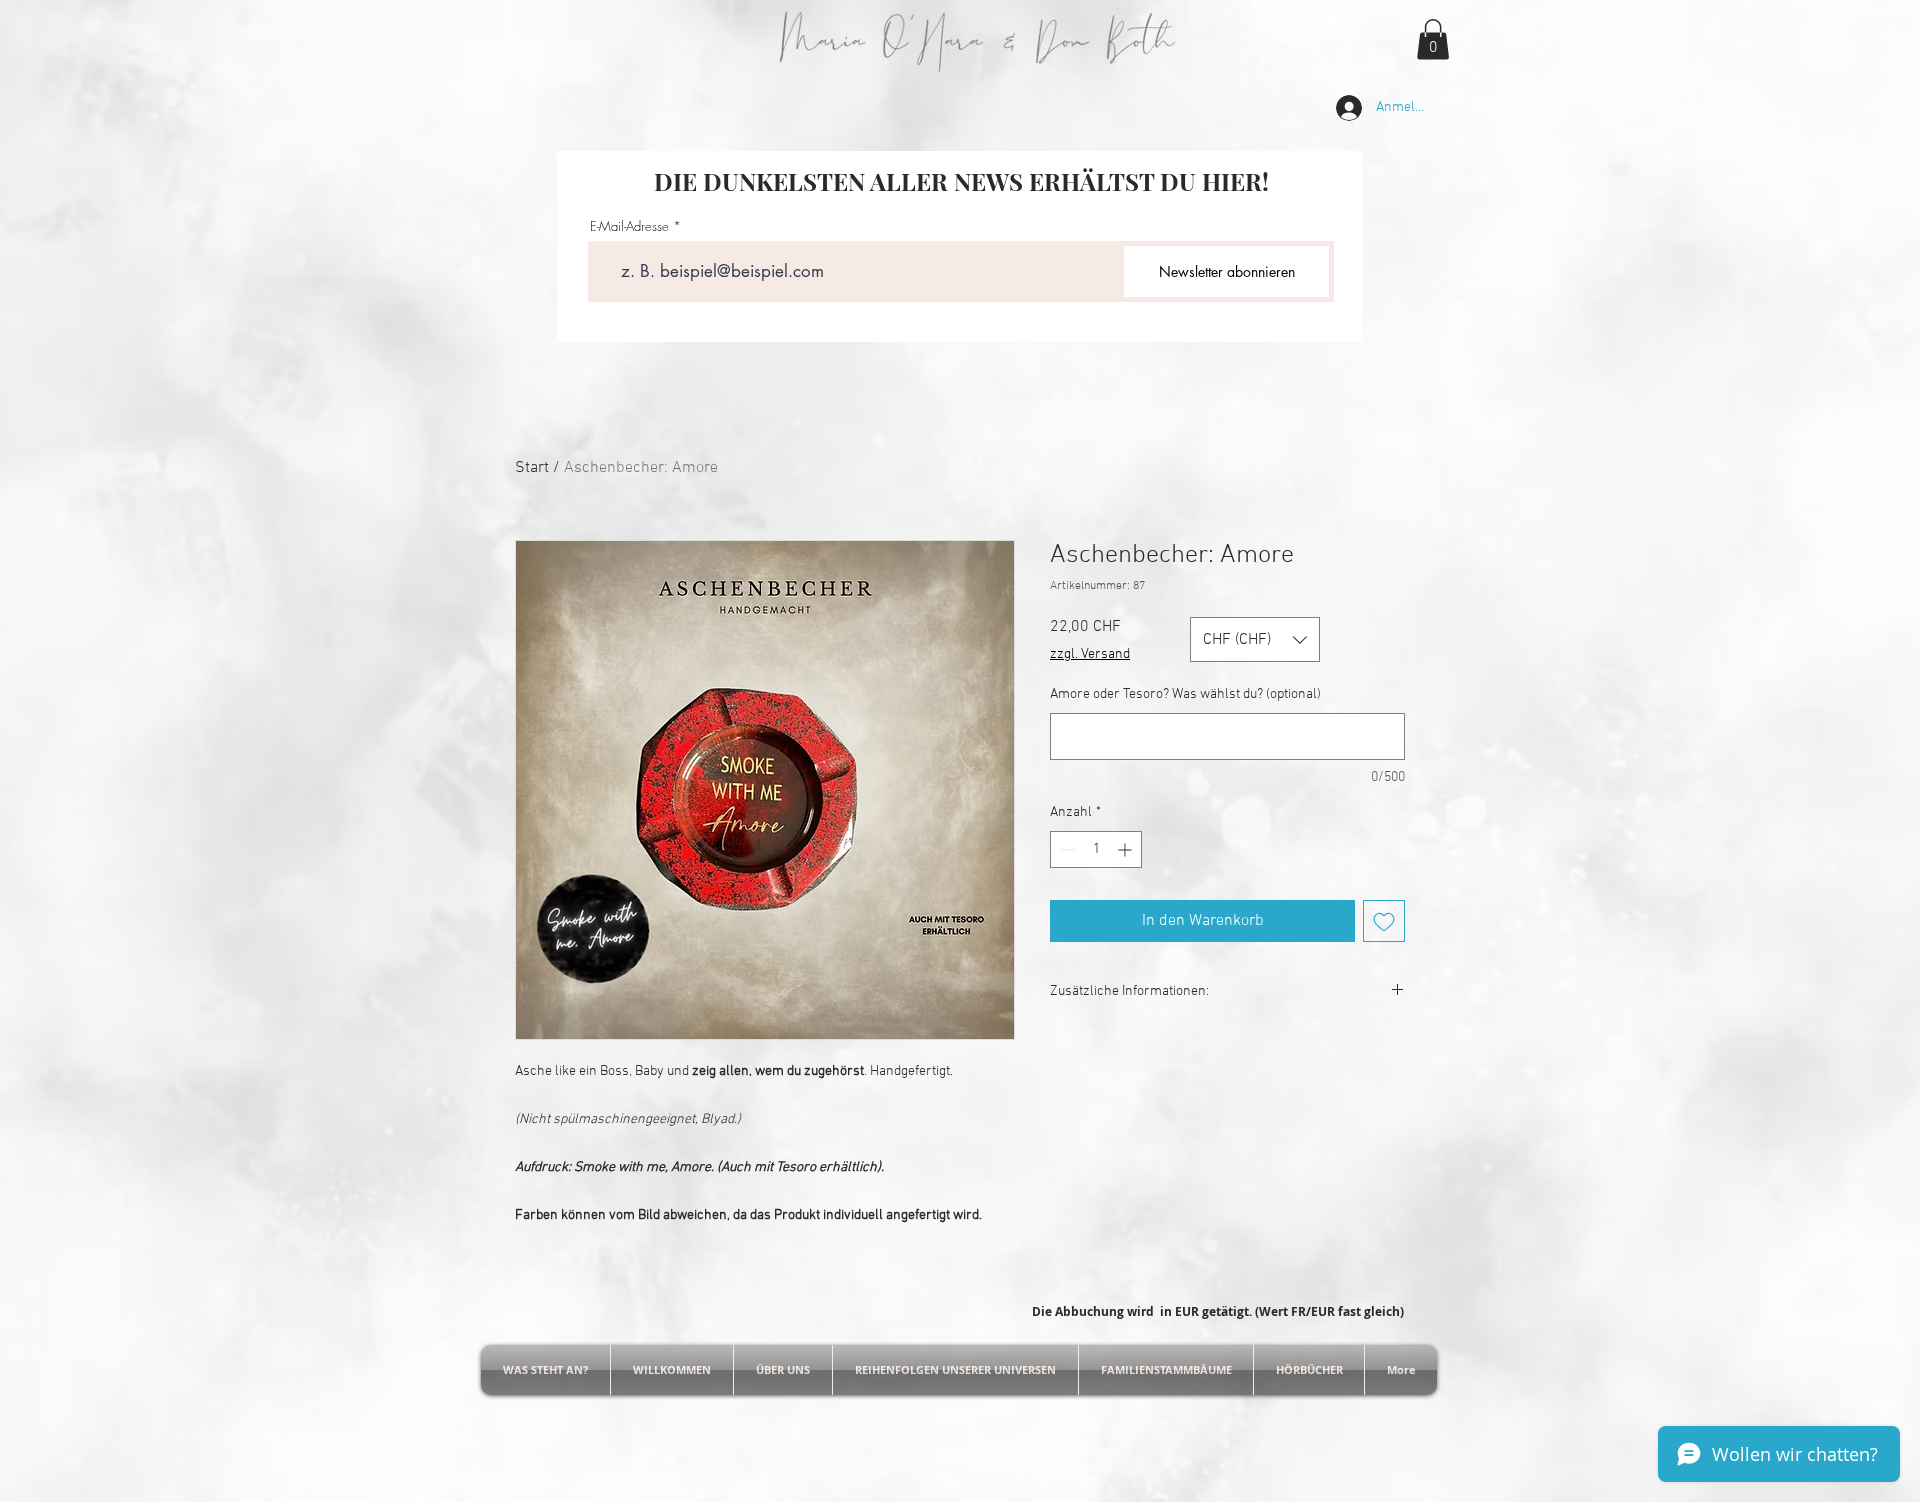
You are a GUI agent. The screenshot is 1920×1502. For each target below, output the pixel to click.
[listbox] (1255, 639)
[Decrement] (1065, 849)
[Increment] (1126, 849)
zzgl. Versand (1090, 654)
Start (532, 468)
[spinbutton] (1096, 849)
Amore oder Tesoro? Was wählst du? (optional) (1185, 694)
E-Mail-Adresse (629, 226)
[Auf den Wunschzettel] (1384, 921)
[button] (1433, 39)
